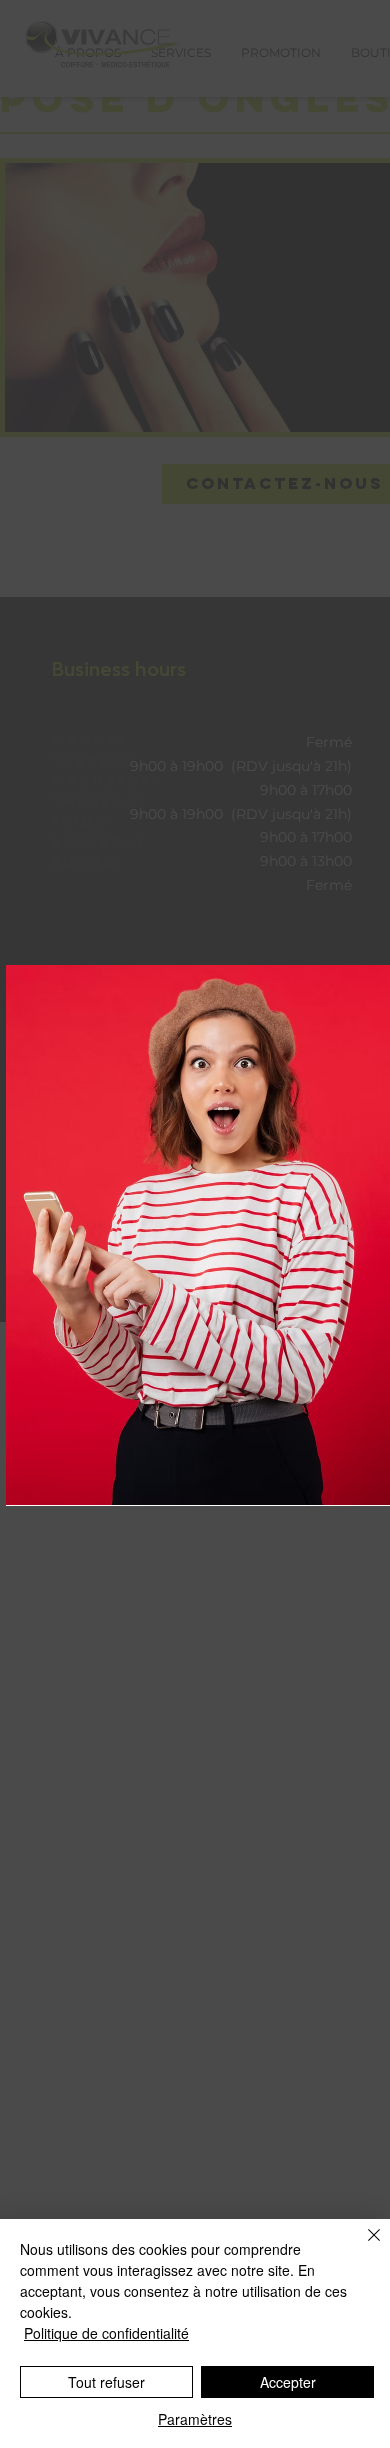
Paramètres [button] (195, 2419)
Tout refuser (106, 2382)
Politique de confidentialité (106, 2333)
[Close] (362, 2247)
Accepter (288, 2382)
